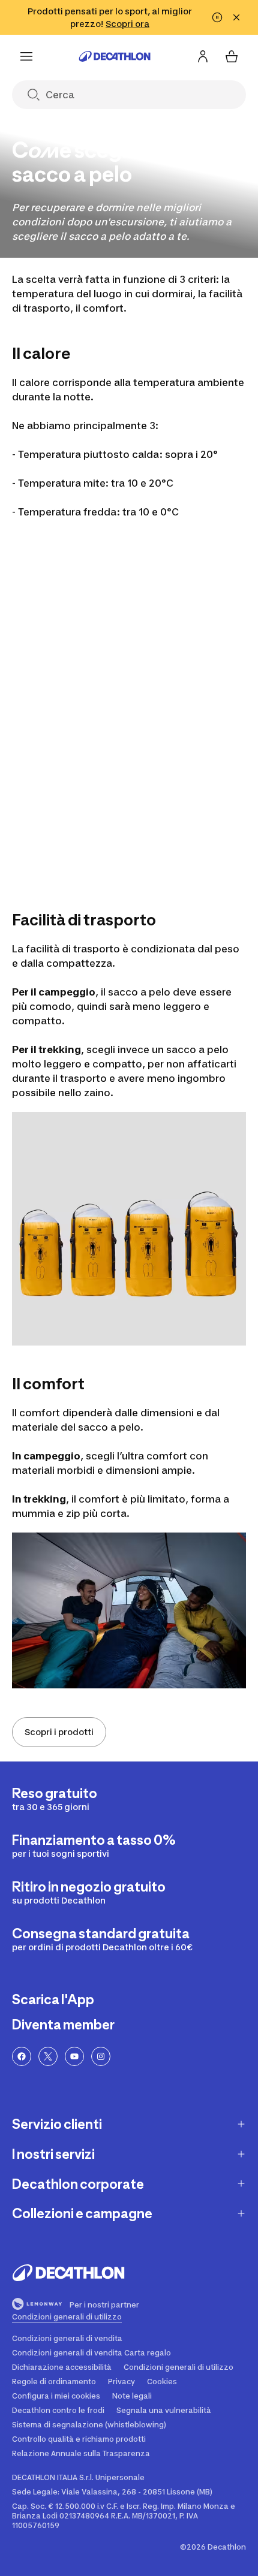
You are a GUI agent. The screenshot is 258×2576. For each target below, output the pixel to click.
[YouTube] (74, 2056)
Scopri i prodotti (59, 1732)
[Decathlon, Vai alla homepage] (115, 56)
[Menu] (26, 56)
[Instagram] (101, 2056)
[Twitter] (48, 2056)
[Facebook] (22, 2056)
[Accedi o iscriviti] (203, 56)
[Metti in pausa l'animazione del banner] (217, 17)
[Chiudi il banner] (236, 17)
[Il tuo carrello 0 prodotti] (232, 56)
